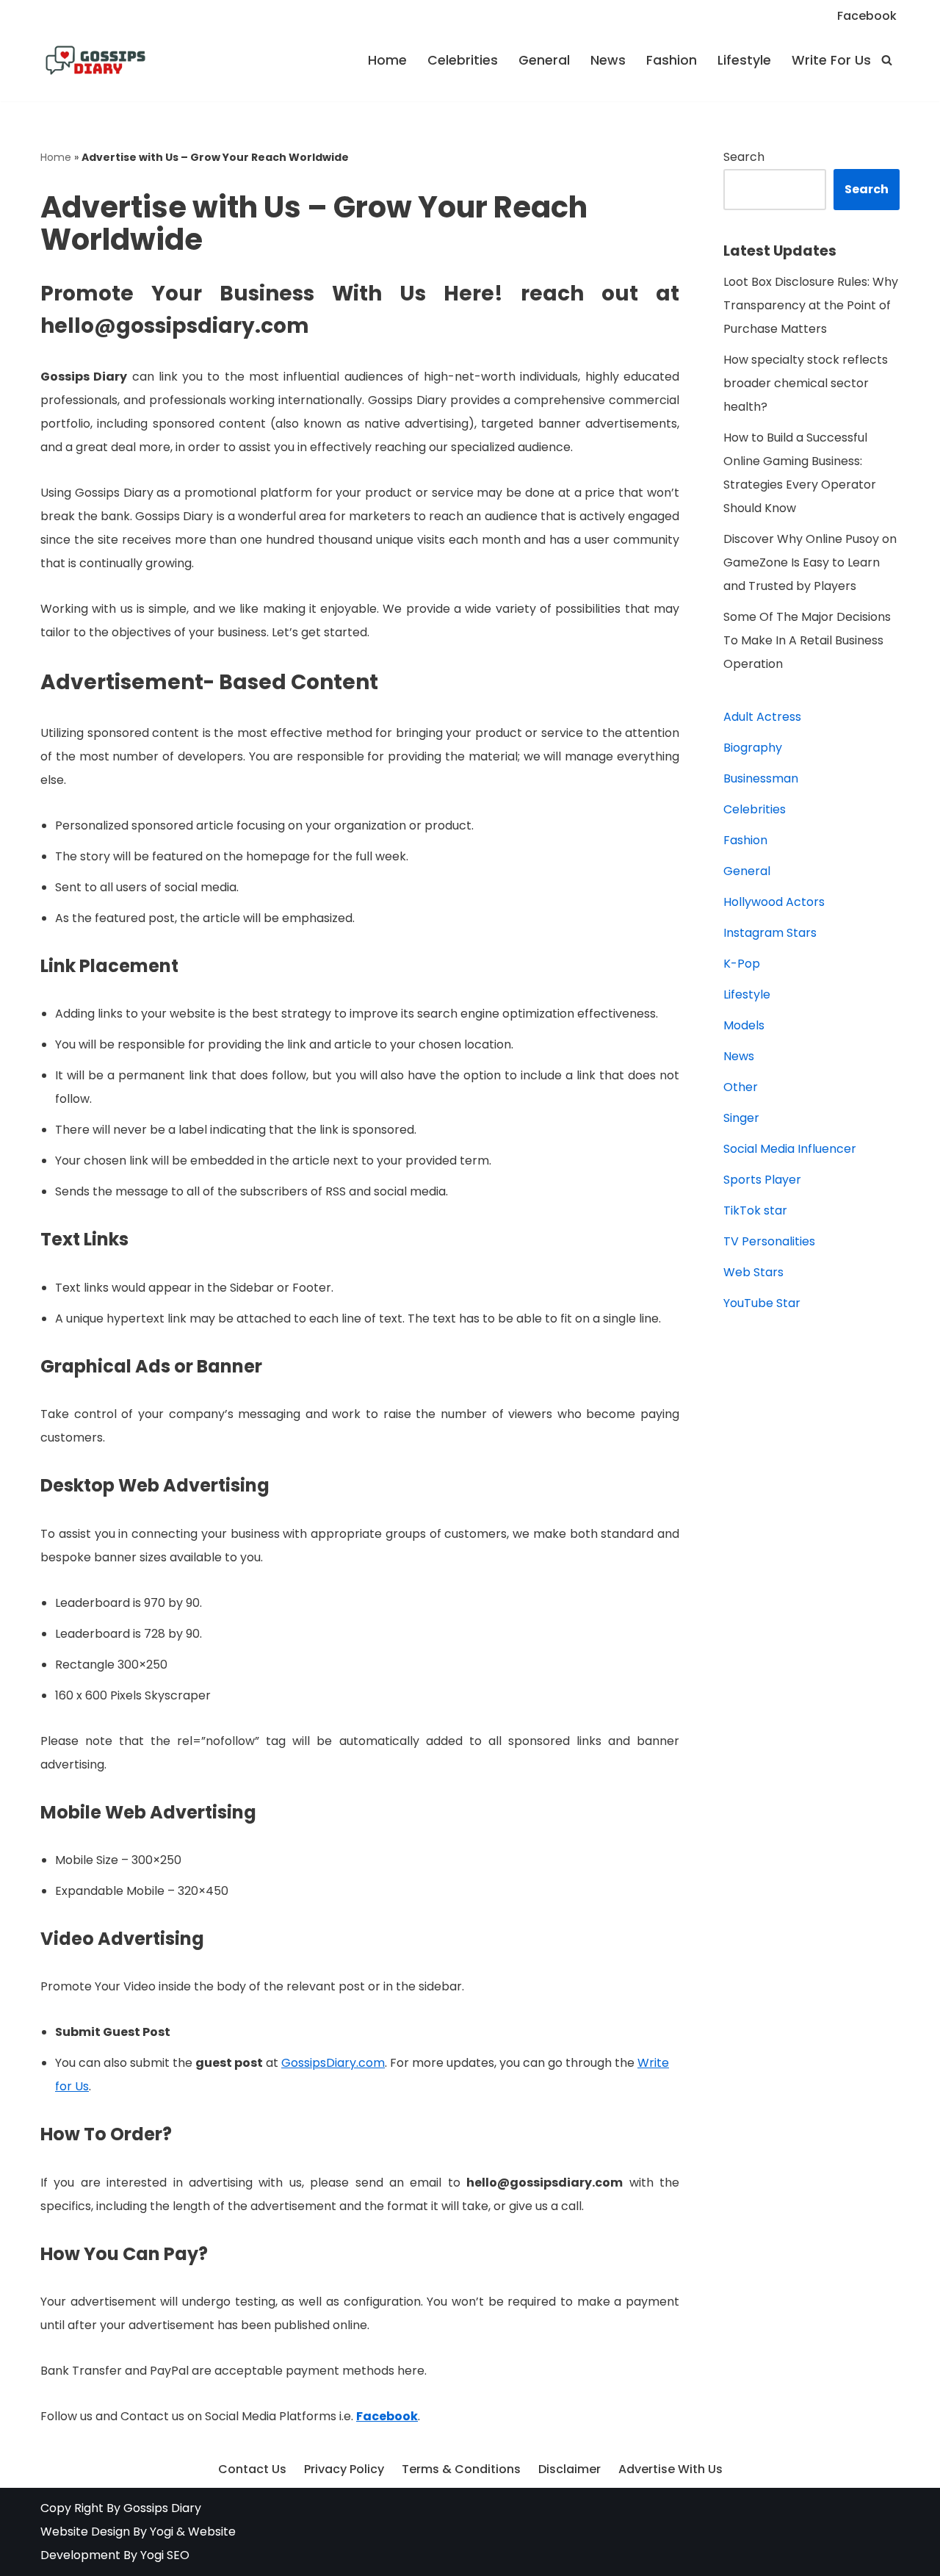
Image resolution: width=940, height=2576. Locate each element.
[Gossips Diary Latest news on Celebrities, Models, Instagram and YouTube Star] (95, 60)
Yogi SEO (165, 2555)
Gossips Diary (162, 2508)
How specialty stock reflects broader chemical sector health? (806, 383)
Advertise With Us (670, 2469)
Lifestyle (744, 60)
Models (744, 1025)
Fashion (672, 60)
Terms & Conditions (461, 2469)
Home (387, 60)
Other (741, 1087)
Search (744, 157)
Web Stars (753, 1272)
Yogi (160, 2532)
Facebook (867, 16)
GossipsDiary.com (333, 2063)
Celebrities (463, 60)
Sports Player (762, 1180)
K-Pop (742, 964)
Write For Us (831, 60)
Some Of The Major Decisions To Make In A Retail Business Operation (807, 640)
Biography (753, 748)
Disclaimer (570, 2469)
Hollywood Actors (774, 902)
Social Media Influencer (790, 1149)
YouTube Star (762, 1303)
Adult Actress (762, 717)
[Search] (887, 60)
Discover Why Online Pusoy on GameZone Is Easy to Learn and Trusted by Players (810, 562)
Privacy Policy (344, 2469)
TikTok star (755, 1210)
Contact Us (252, 2469)
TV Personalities (769, 1241)
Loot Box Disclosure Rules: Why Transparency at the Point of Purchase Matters (811, 305)
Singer (741, 1118)
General (544, 60)
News (608, 60)
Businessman (761, 778)
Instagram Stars (770, 933)
